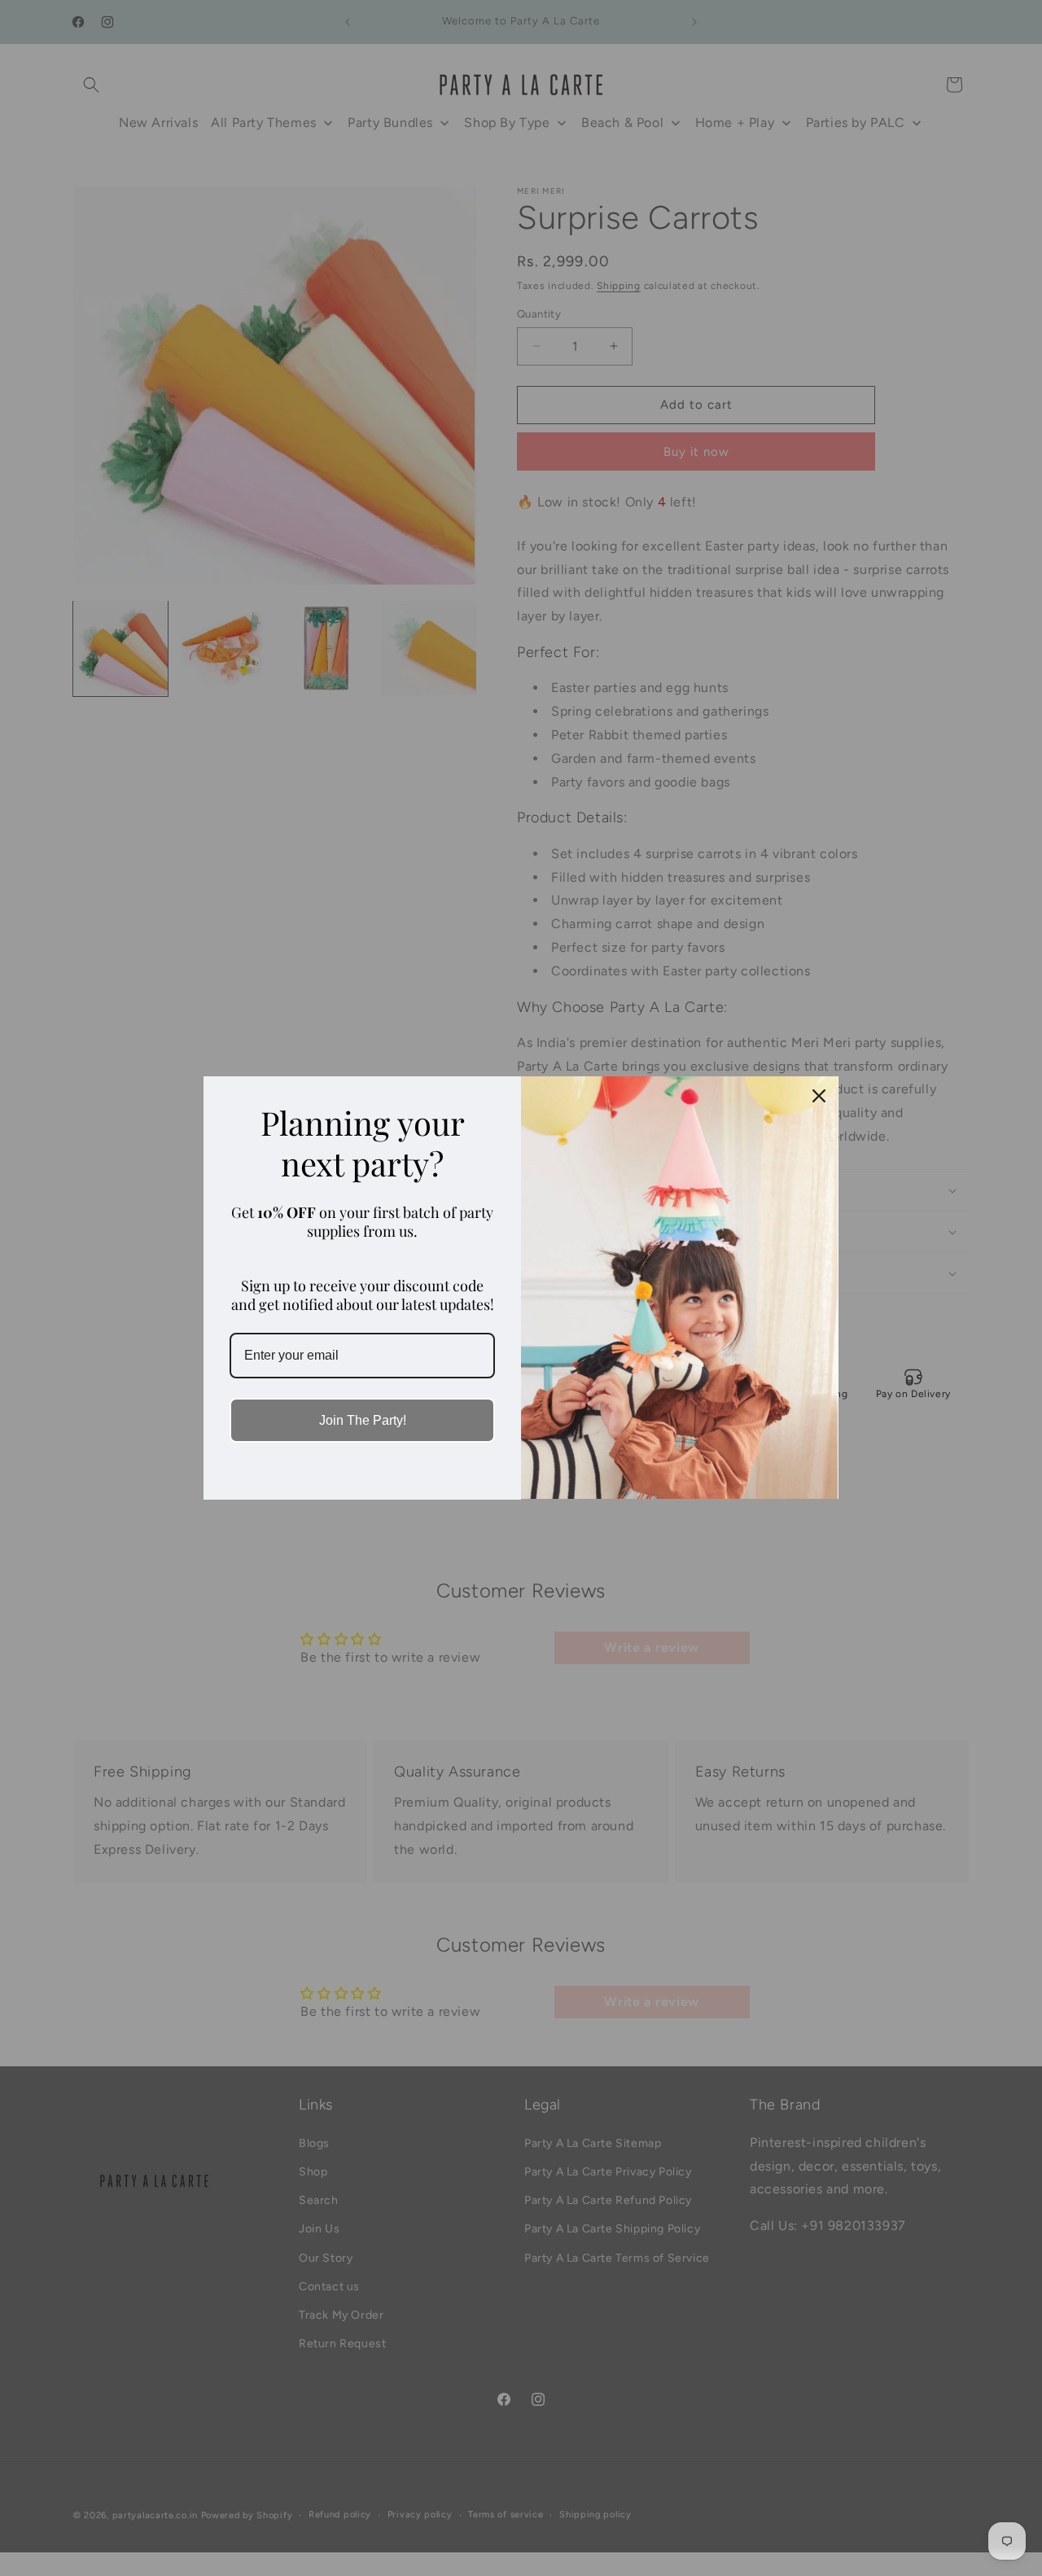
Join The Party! (363, 1420)
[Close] (819, 1096)
